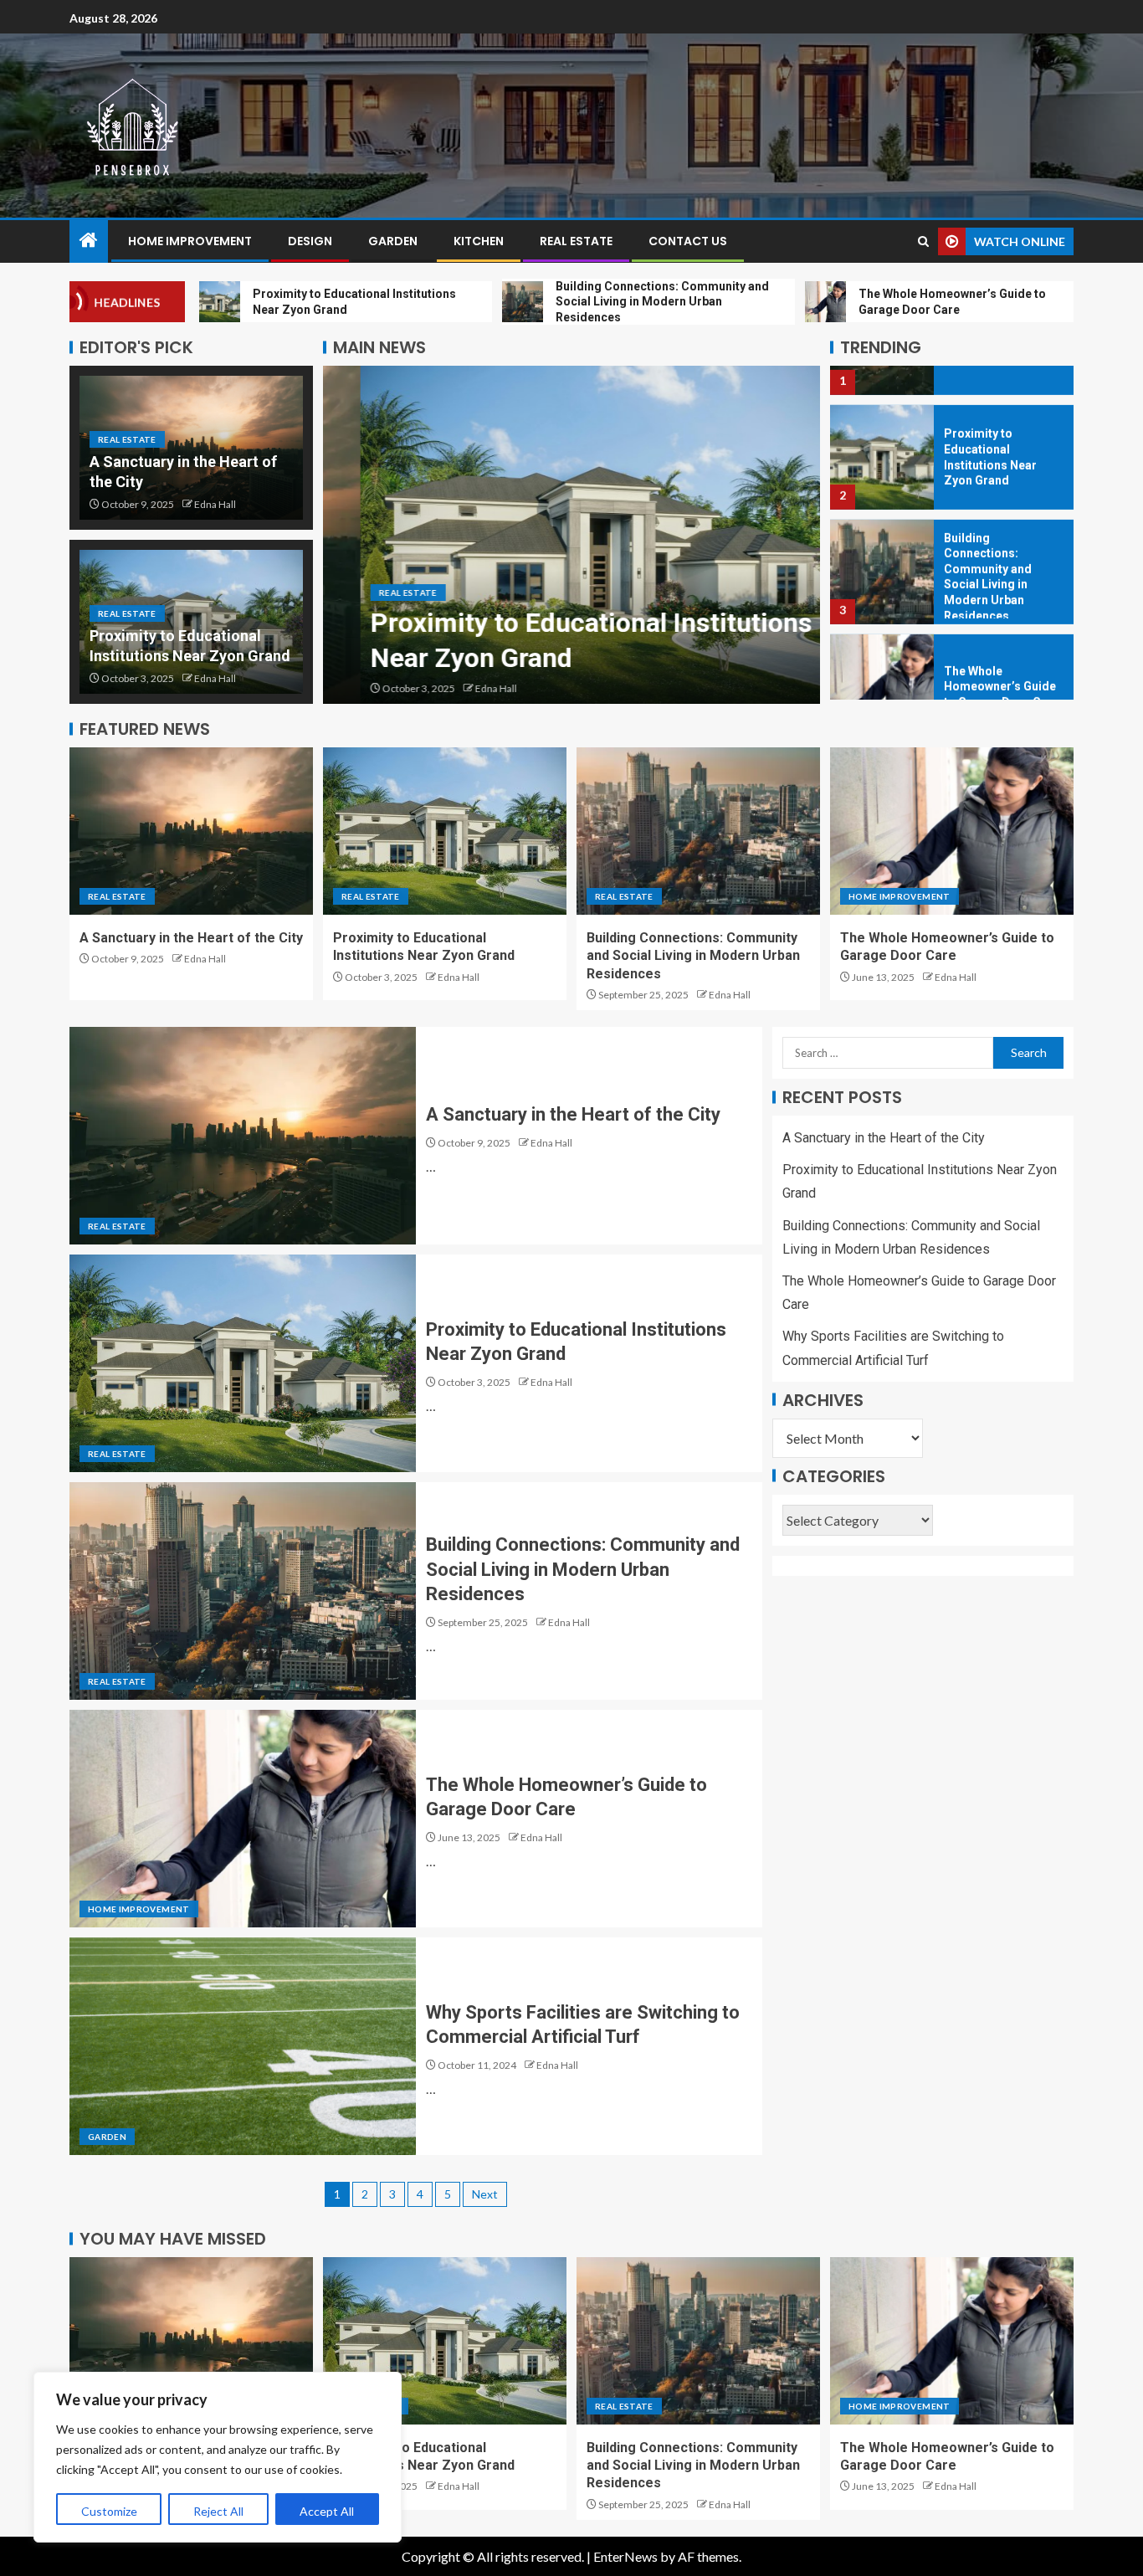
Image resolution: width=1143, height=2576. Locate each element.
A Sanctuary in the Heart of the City (191, 938)
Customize (109, 2511)
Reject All (218, 2511)
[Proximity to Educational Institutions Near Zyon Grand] (571, 535)
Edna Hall (215, 504)
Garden (393, 241)
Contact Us (688, 241)
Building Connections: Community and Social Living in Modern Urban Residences (693, 956)
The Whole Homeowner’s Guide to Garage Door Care (1002, 647)
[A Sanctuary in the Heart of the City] (191, 831)
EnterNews (625, 2556)
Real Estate (576, 241)
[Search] (923, 241)
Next (485, 2194)
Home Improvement (190, 241)
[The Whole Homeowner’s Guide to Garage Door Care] (882, 647)
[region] (218, 2457)
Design (310, 241)
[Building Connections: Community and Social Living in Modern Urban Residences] (882, 533)
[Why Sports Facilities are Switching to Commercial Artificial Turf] (243, 2046)
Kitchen (479, 241)
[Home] (89, 241)
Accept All (327, 2511)
